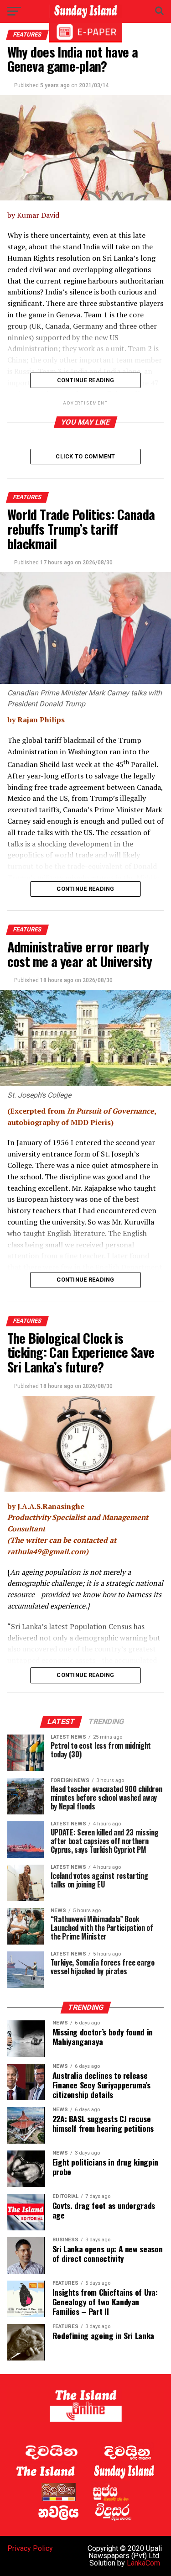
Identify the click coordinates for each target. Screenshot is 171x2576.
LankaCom (143, 2563)
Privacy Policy (30, 2548)
